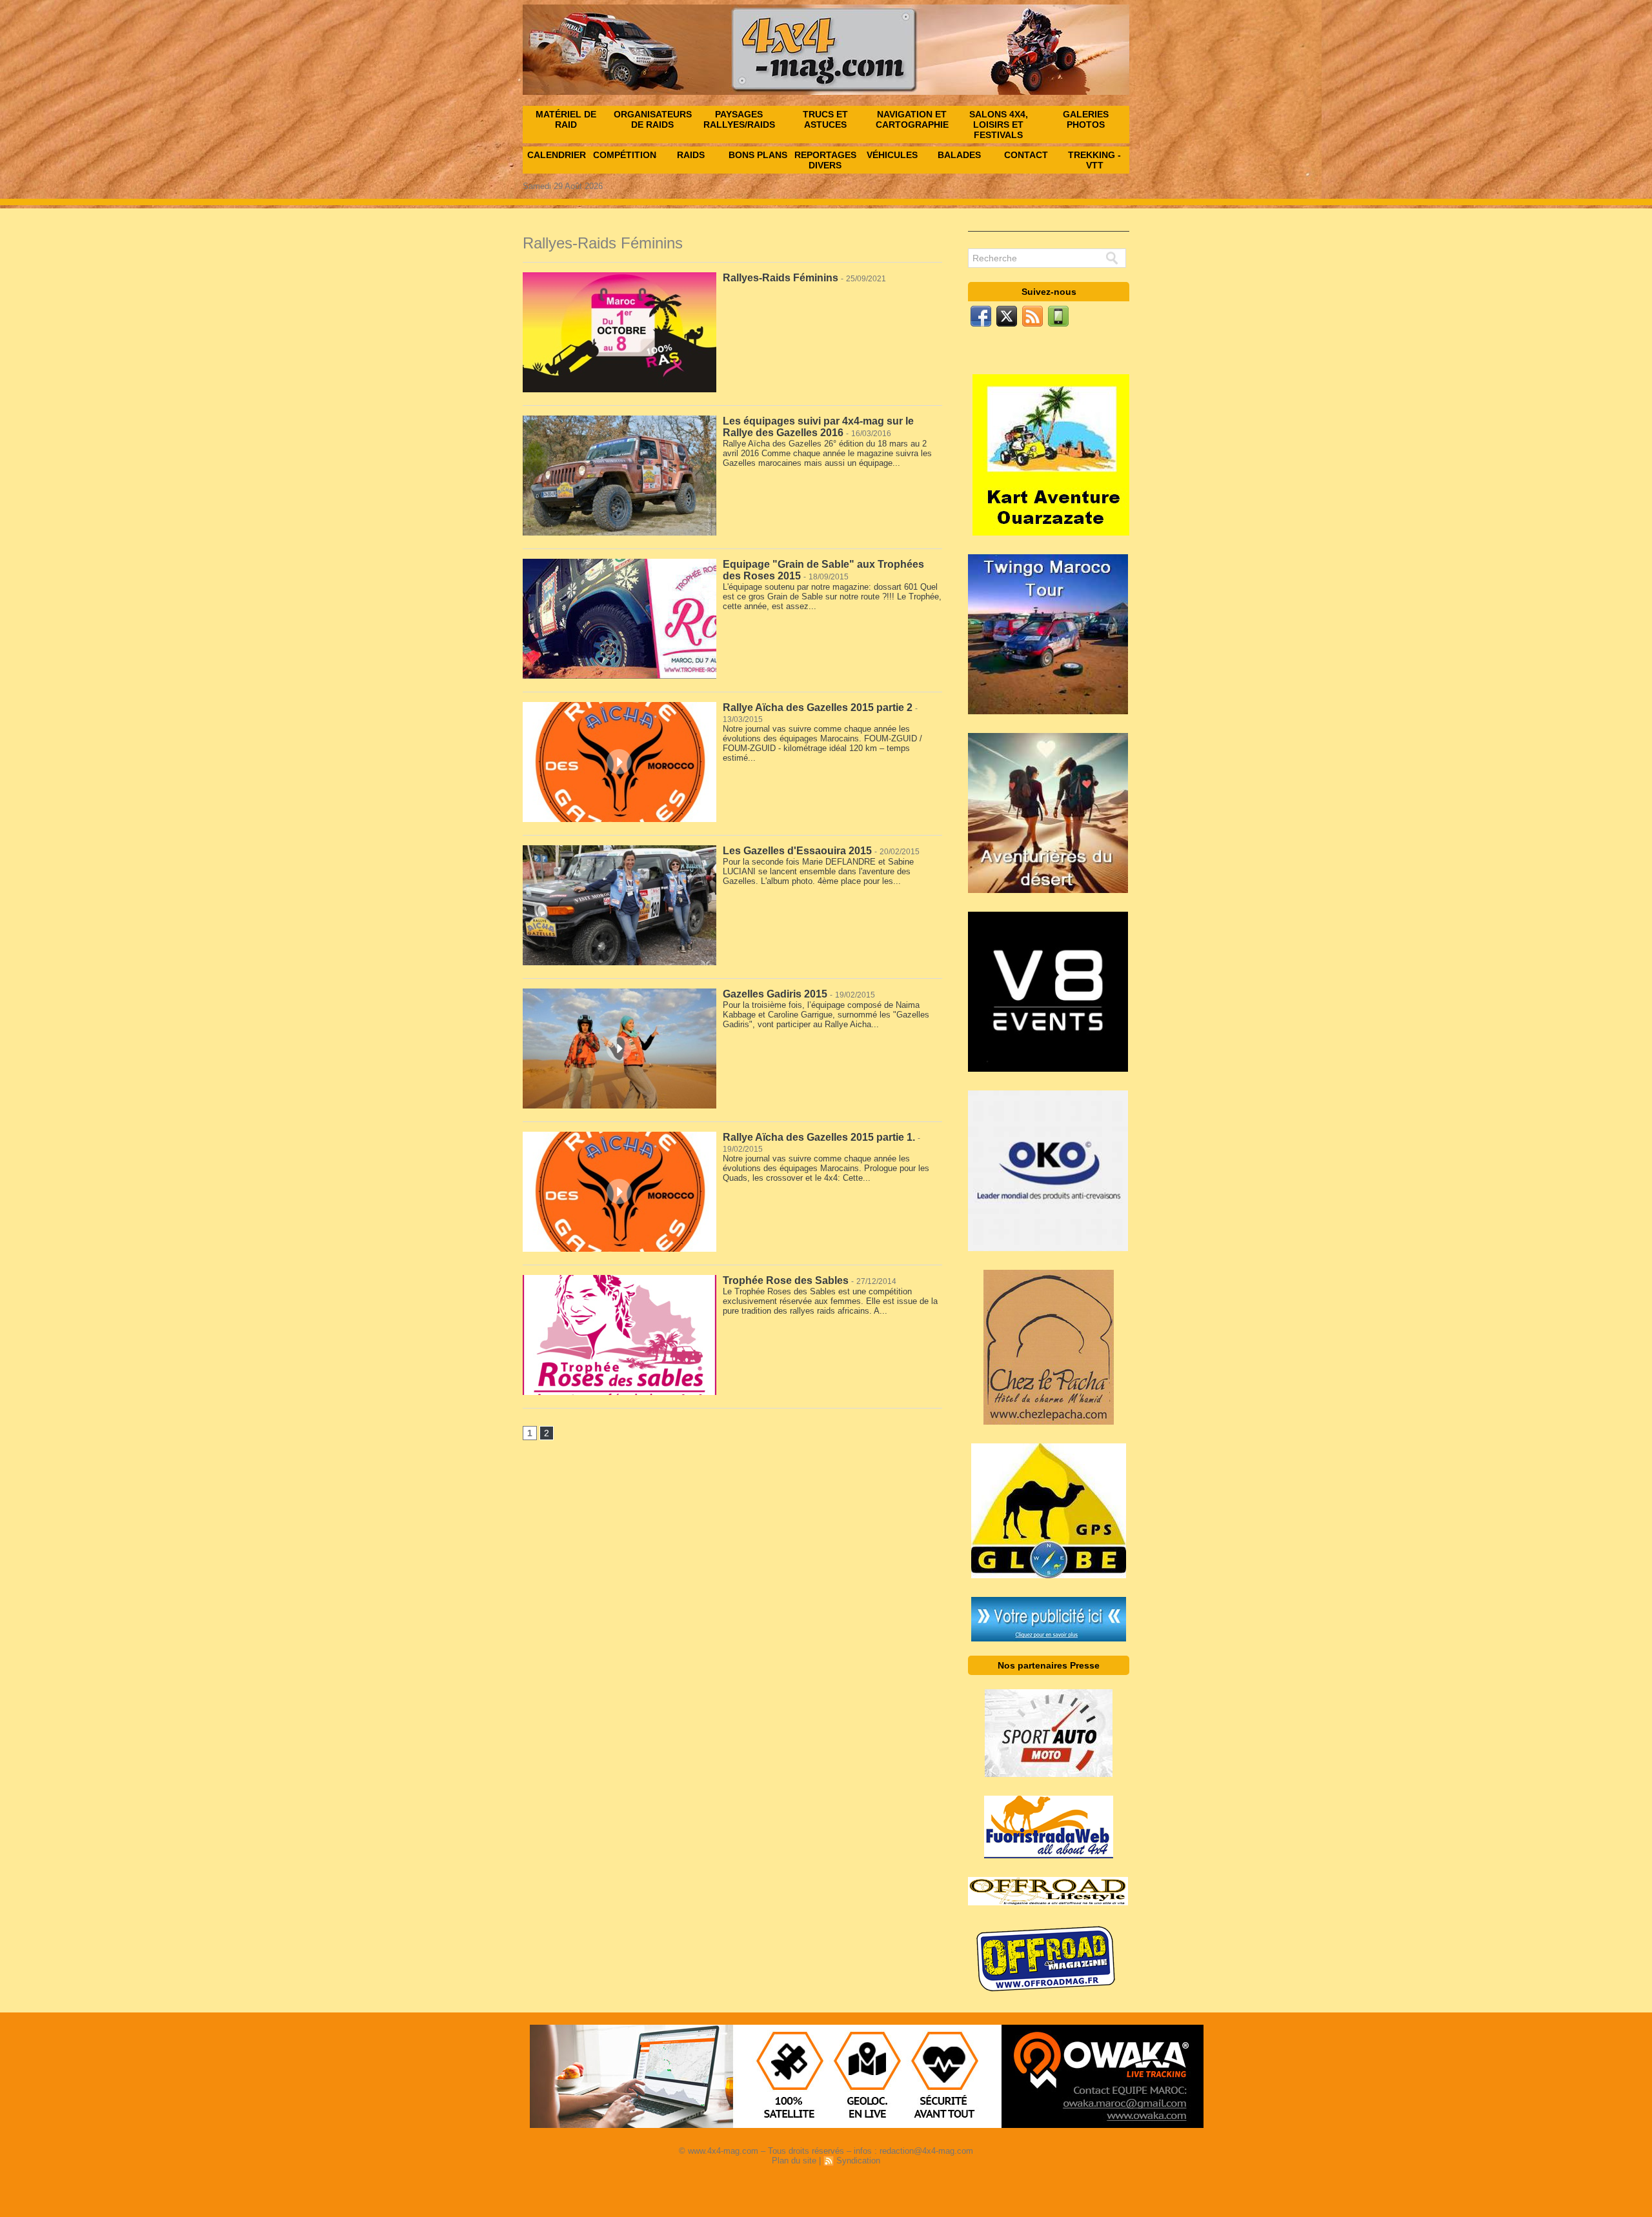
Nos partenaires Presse (1049, 1665)
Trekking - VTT (1094, 160)
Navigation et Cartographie (912, 119)
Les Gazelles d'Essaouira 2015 (797, 851)
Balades (959, 155)
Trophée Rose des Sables (786, 1280)
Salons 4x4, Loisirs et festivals (999, 125)
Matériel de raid (566, 119)
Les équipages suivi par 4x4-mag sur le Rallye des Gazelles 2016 (818, 427)
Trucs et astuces (825, 119)
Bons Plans (758, 155)
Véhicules (892, 155)
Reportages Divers (825, 160)
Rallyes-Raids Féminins (781, 278)
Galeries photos (1086, 119)
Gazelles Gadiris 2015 (775, 994)
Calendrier (557, 155)
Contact (1026, 155)
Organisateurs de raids (653, 119)
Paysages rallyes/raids (739, 119)
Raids (691, 155)
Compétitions (625, 155)
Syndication (858, 2161)
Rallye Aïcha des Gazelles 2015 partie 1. (819, 1137)
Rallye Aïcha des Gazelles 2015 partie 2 (818, 707)
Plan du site (794, 2161)
